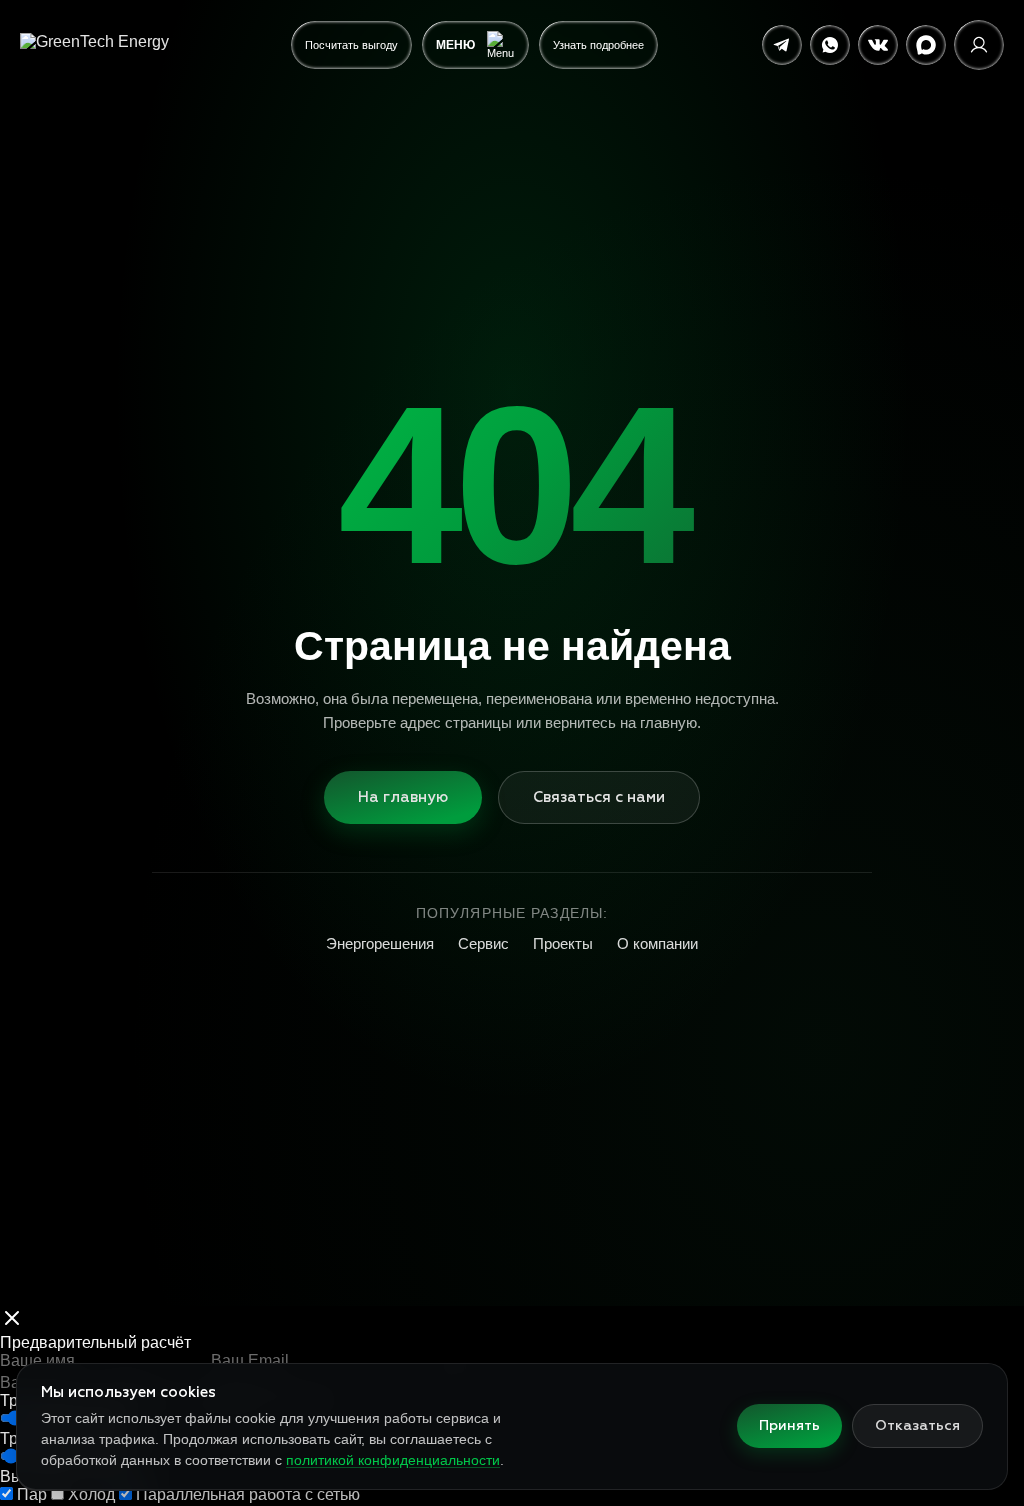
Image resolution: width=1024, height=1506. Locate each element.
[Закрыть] (12, 1320)
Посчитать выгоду (351, 45)
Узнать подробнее (598, 45)
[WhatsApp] (830, 45)
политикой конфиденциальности (393, 1460)
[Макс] (926, 45)
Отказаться (917, 1426)
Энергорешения (380, 943)
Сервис (483, 943)
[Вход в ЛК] (979, 45)
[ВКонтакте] (878, 45)
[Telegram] (782, 45)
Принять (789, 1426)
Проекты (563, 943)
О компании (657, 943)
